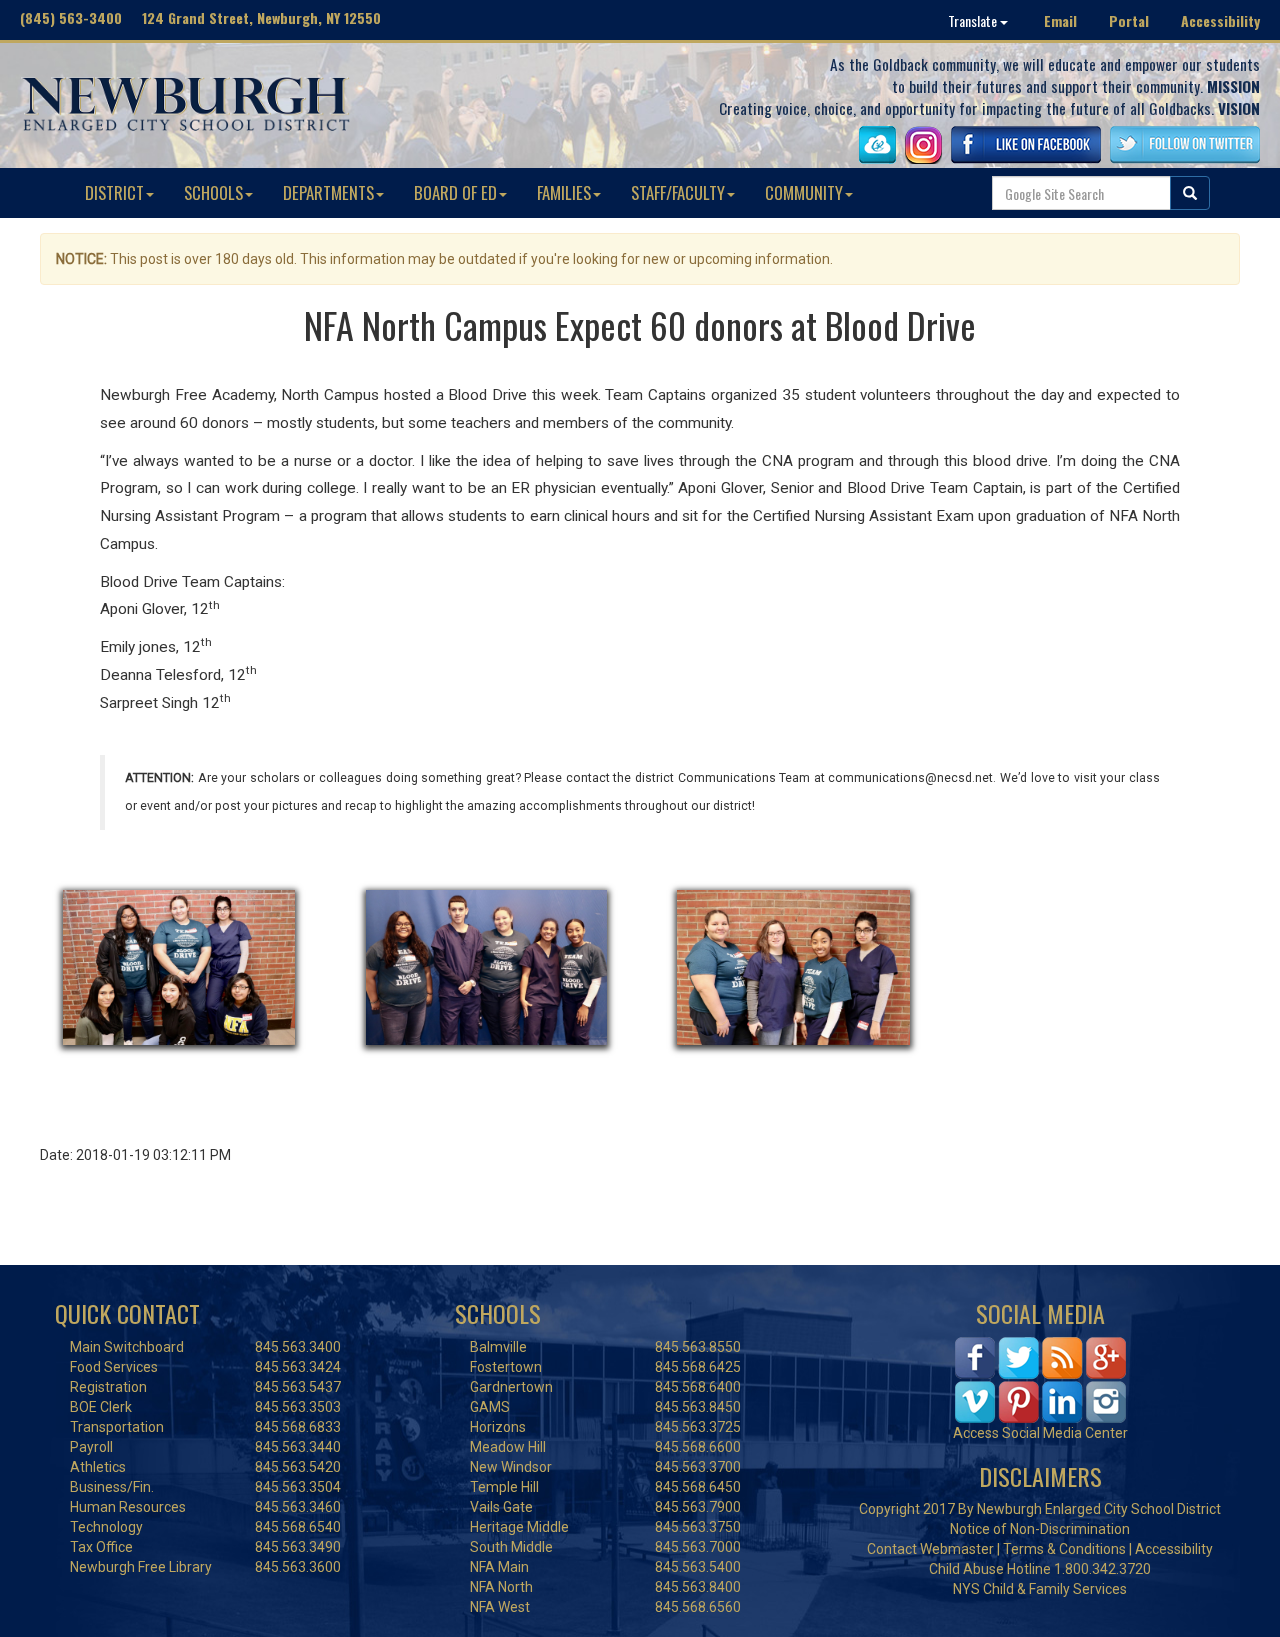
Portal (1129, 20)
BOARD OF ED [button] (455, 192)
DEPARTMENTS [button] (328, 192)
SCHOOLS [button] (213, 192)
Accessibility (1220, 20)
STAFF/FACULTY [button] (678, 192)
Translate (974, 20)
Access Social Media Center (1040, 1433)
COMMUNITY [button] (804, 192)
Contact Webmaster (930, 1549)
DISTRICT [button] (114, 192)
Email (1060, 20)
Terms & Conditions (1064, 1549)
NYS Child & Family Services (1040, 1589)
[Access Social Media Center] (1040, 1378)
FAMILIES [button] (564, 192)
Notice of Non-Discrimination (1040, 1529)
